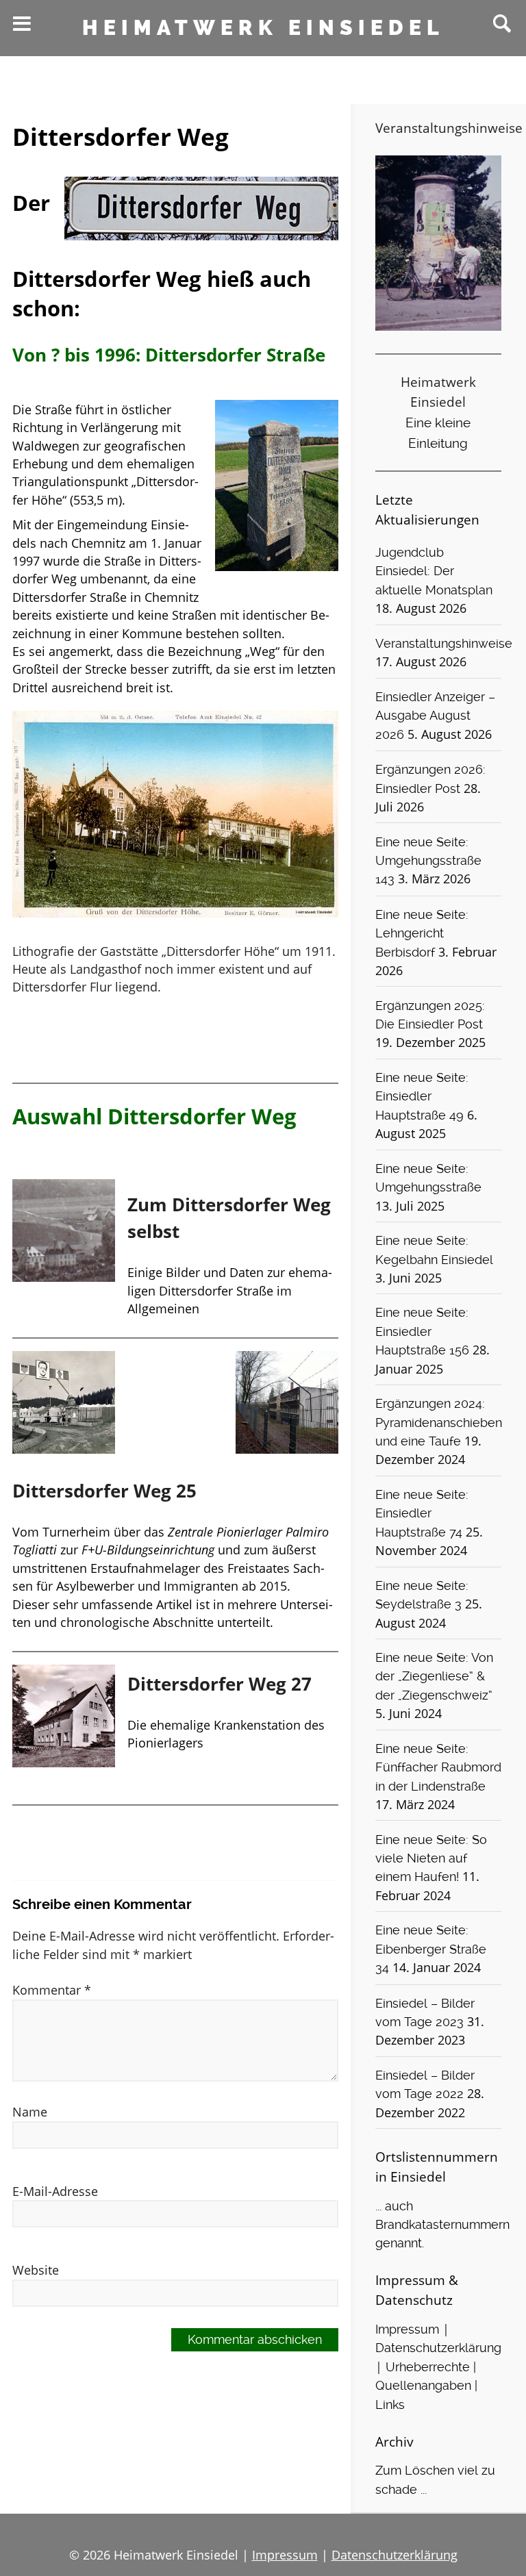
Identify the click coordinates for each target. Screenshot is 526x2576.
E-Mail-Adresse (55, 2191)
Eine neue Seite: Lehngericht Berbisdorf (422, 934)
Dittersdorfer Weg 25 (104, 1491)
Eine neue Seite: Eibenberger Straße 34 (431, 1949)
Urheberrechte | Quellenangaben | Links (426, 2386)
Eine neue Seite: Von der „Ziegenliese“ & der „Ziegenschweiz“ (434, 1677)
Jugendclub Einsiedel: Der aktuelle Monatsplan (434, 571)
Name (30, 2112)
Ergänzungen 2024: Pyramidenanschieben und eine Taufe (439, 1423)
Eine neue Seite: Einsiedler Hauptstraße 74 (422, 1514)
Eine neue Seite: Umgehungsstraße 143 (428, 861)
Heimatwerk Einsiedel (263, 28)
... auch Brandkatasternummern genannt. (442, 2225)
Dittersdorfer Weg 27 (220, 1684)
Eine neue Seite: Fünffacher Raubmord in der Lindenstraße (438, 1768)
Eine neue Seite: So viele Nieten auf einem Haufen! (431, 1859)
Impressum (407, 2329)
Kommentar (52, 1990)
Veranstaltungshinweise (444, 644)
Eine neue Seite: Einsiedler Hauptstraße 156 (422, 1331)
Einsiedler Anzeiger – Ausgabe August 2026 (435, 716)
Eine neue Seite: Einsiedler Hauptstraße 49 (422, 1097)
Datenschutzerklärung (438, 2348)
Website (36, 2270)
